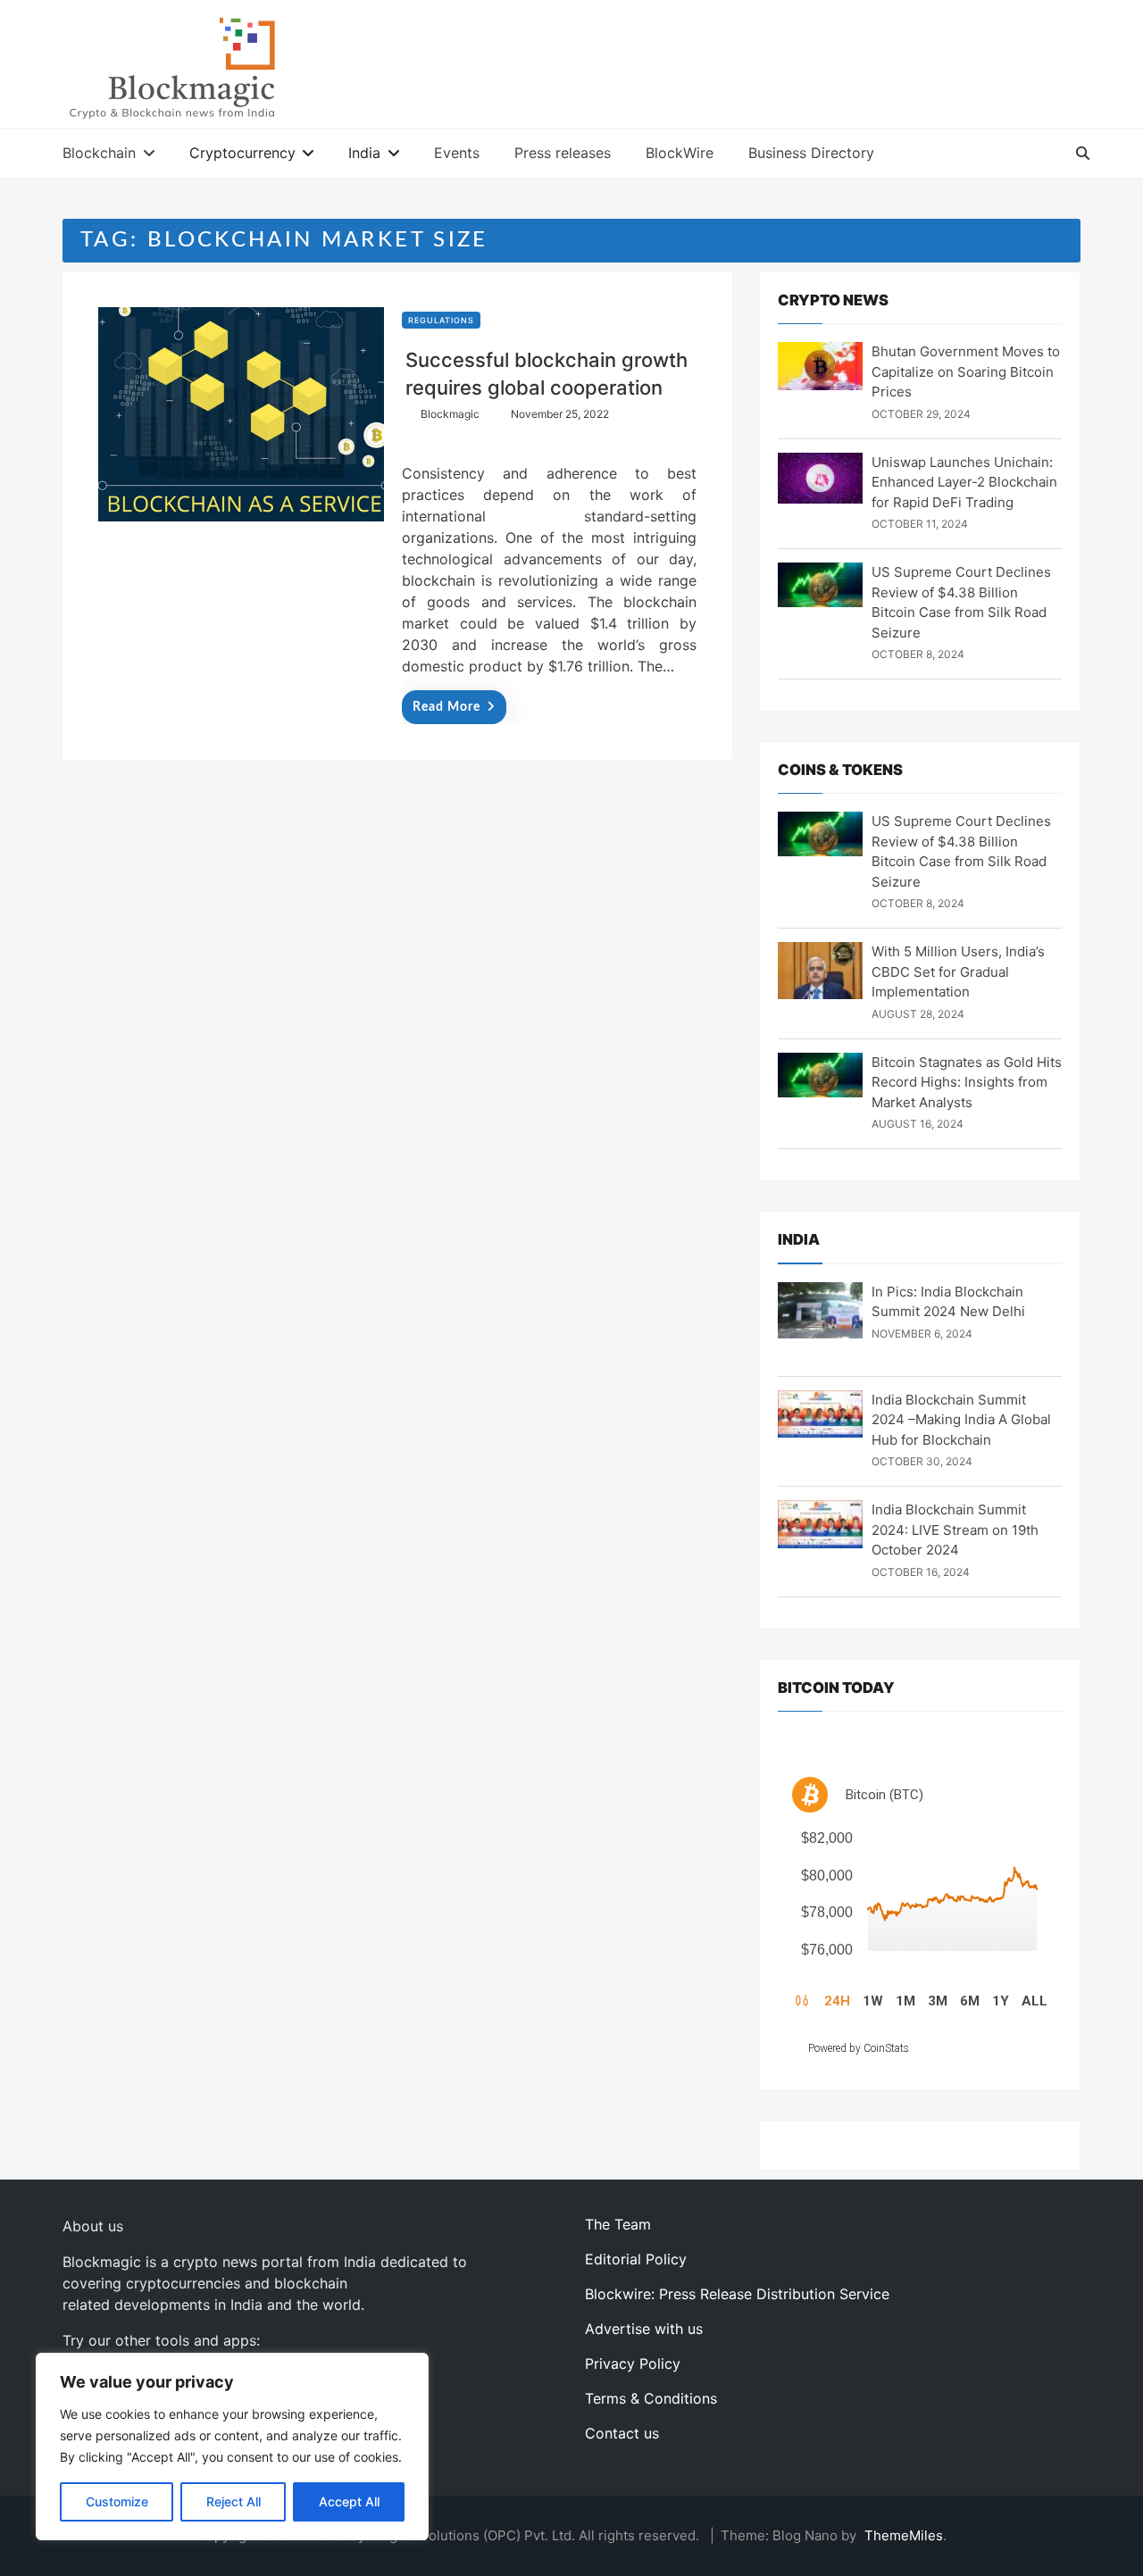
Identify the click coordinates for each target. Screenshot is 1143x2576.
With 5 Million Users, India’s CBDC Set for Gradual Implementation (958, 971)
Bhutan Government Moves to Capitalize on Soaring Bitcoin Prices (966, 371)
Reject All (234, 2501)
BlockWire (680, 153)
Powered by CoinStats (859, 2048)
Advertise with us (644, 2329)
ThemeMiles (904, 2535)
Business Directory (811, 153)
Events (457, 153)
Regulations (441, 320)
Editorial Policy (636, 2259)
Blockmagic (450, 414)
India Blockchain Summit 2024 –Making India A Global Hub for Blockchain (961, 1420)
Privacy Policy (633, 2363)
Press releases (563, 153)
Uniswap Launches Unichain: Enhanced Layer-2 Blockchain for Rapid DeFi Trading (964, 482)
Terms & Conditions (651, 2398)
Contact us (622, 2433)
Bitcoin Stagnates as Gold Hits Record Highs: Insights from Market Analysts (967, 1082)
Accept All (349, 2501)
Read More (446, 707)
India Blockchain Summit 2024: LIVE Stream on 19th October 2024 (955, 1530)
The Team (618, 2224)
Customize (117, 2501)
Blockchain (99, 153)
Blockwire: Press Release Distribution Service (737, 2294)
